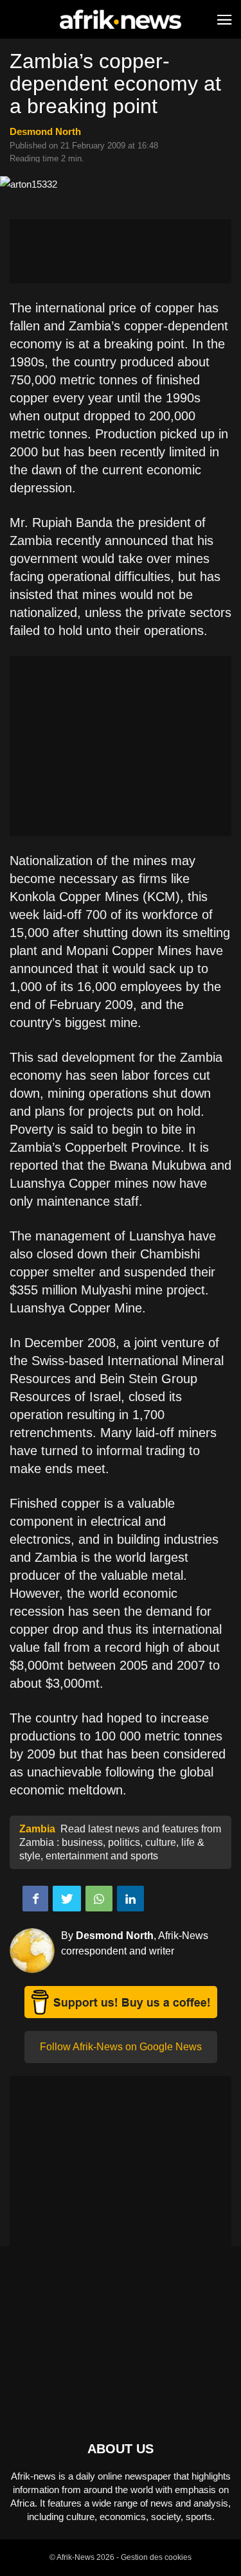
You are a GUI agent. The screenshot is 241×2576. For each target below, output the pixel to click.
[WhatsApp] (99, 1899)
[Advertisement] (121, 251)
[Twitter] (67, 1899)
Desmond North (45, 131)
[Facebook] (35, 1899)
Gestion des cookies (156, 2557)
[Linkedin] (130, 1899)
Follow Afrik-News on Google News (121, 2047)
